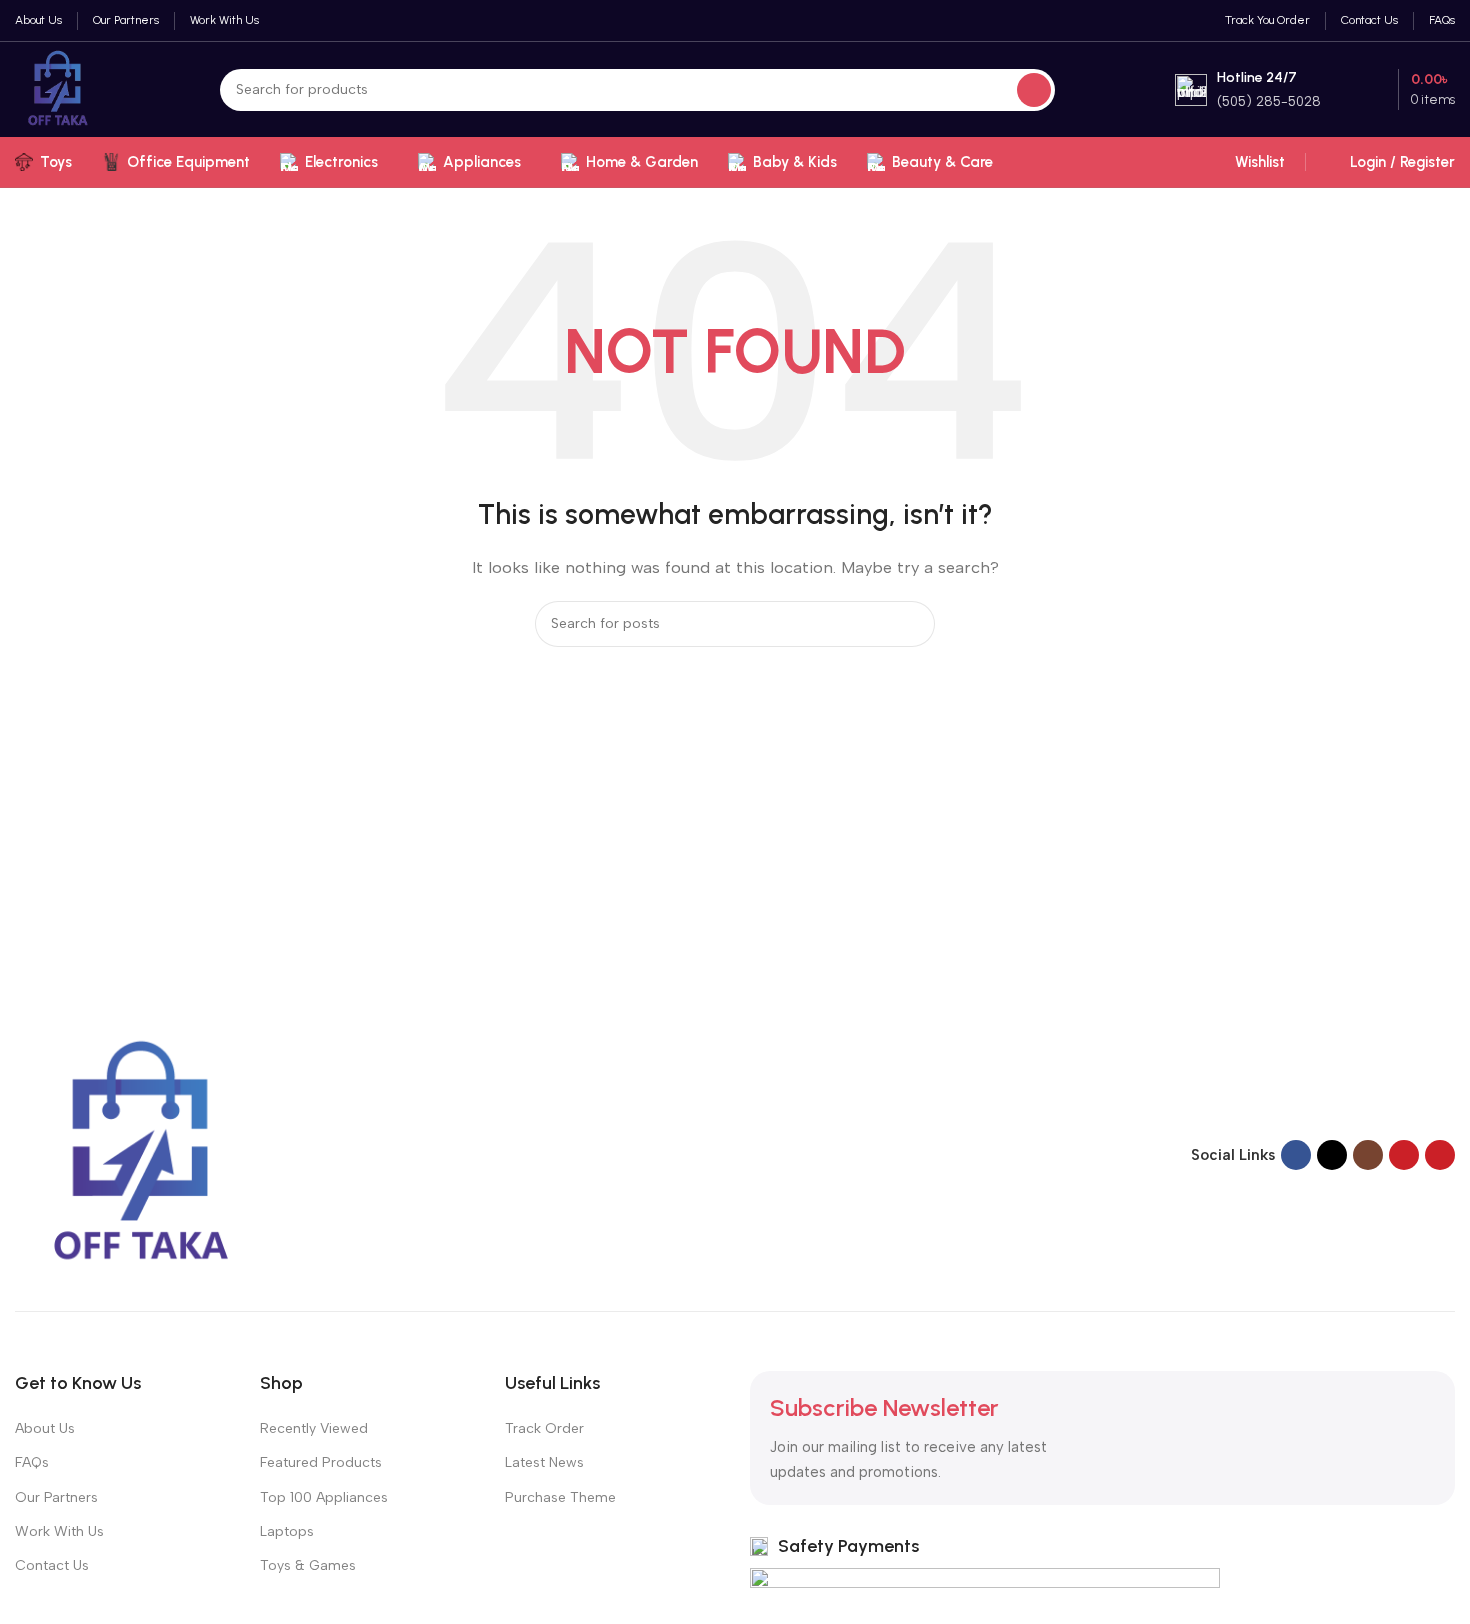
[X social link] (1332, 1155)
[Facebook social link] (1296, 1155)
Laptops (287, 1531)
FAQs (32, 1462)
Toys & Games (308, 1565)
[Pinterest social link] (1440, 1155)
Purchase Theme (560, 1497)
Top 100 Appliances (324, 1497)
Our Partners (56, 1497)
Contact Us (52, 1565)
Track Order (544, 1428)
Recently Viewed (314, 1428)
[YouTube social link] (1404, 1155)
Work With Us (59, 1531)
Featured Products (321, 1462)
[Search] (1034, 90)
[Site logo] (57, 88)
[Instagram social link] (1368, 1155)
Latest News (544, 1462)
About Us (45, 1428)
